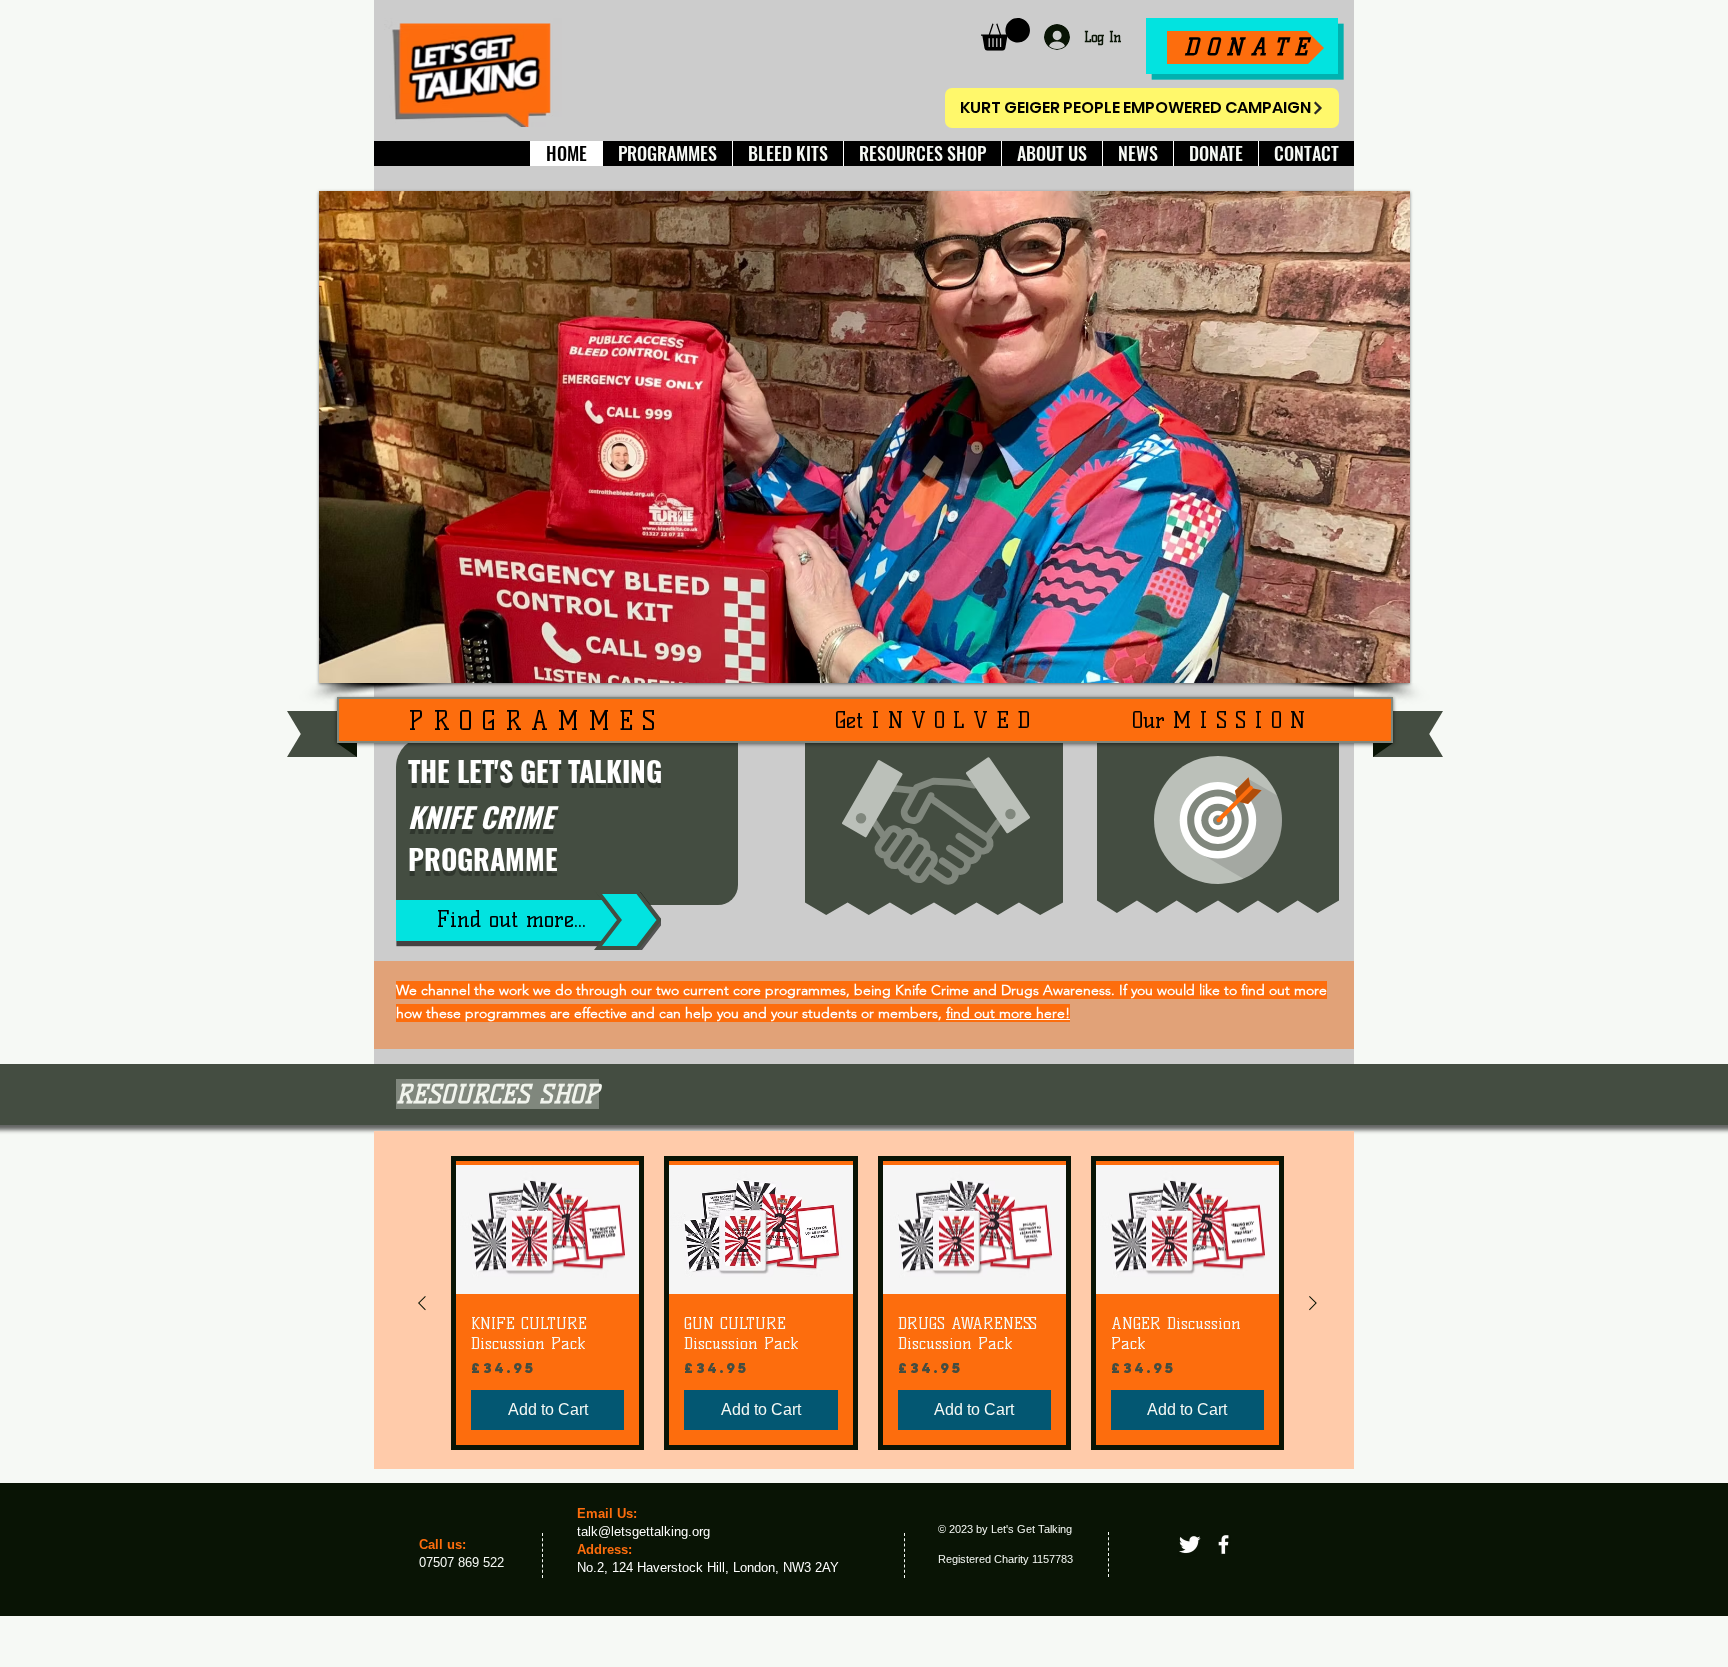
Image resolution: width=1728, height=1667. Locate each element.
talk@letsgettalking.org (643, 1531)
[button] (1005, 34)
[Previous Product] (422, 1303)
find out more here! (1008, 1013)
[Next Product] (1313, 1303)
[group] (867, 1303)
